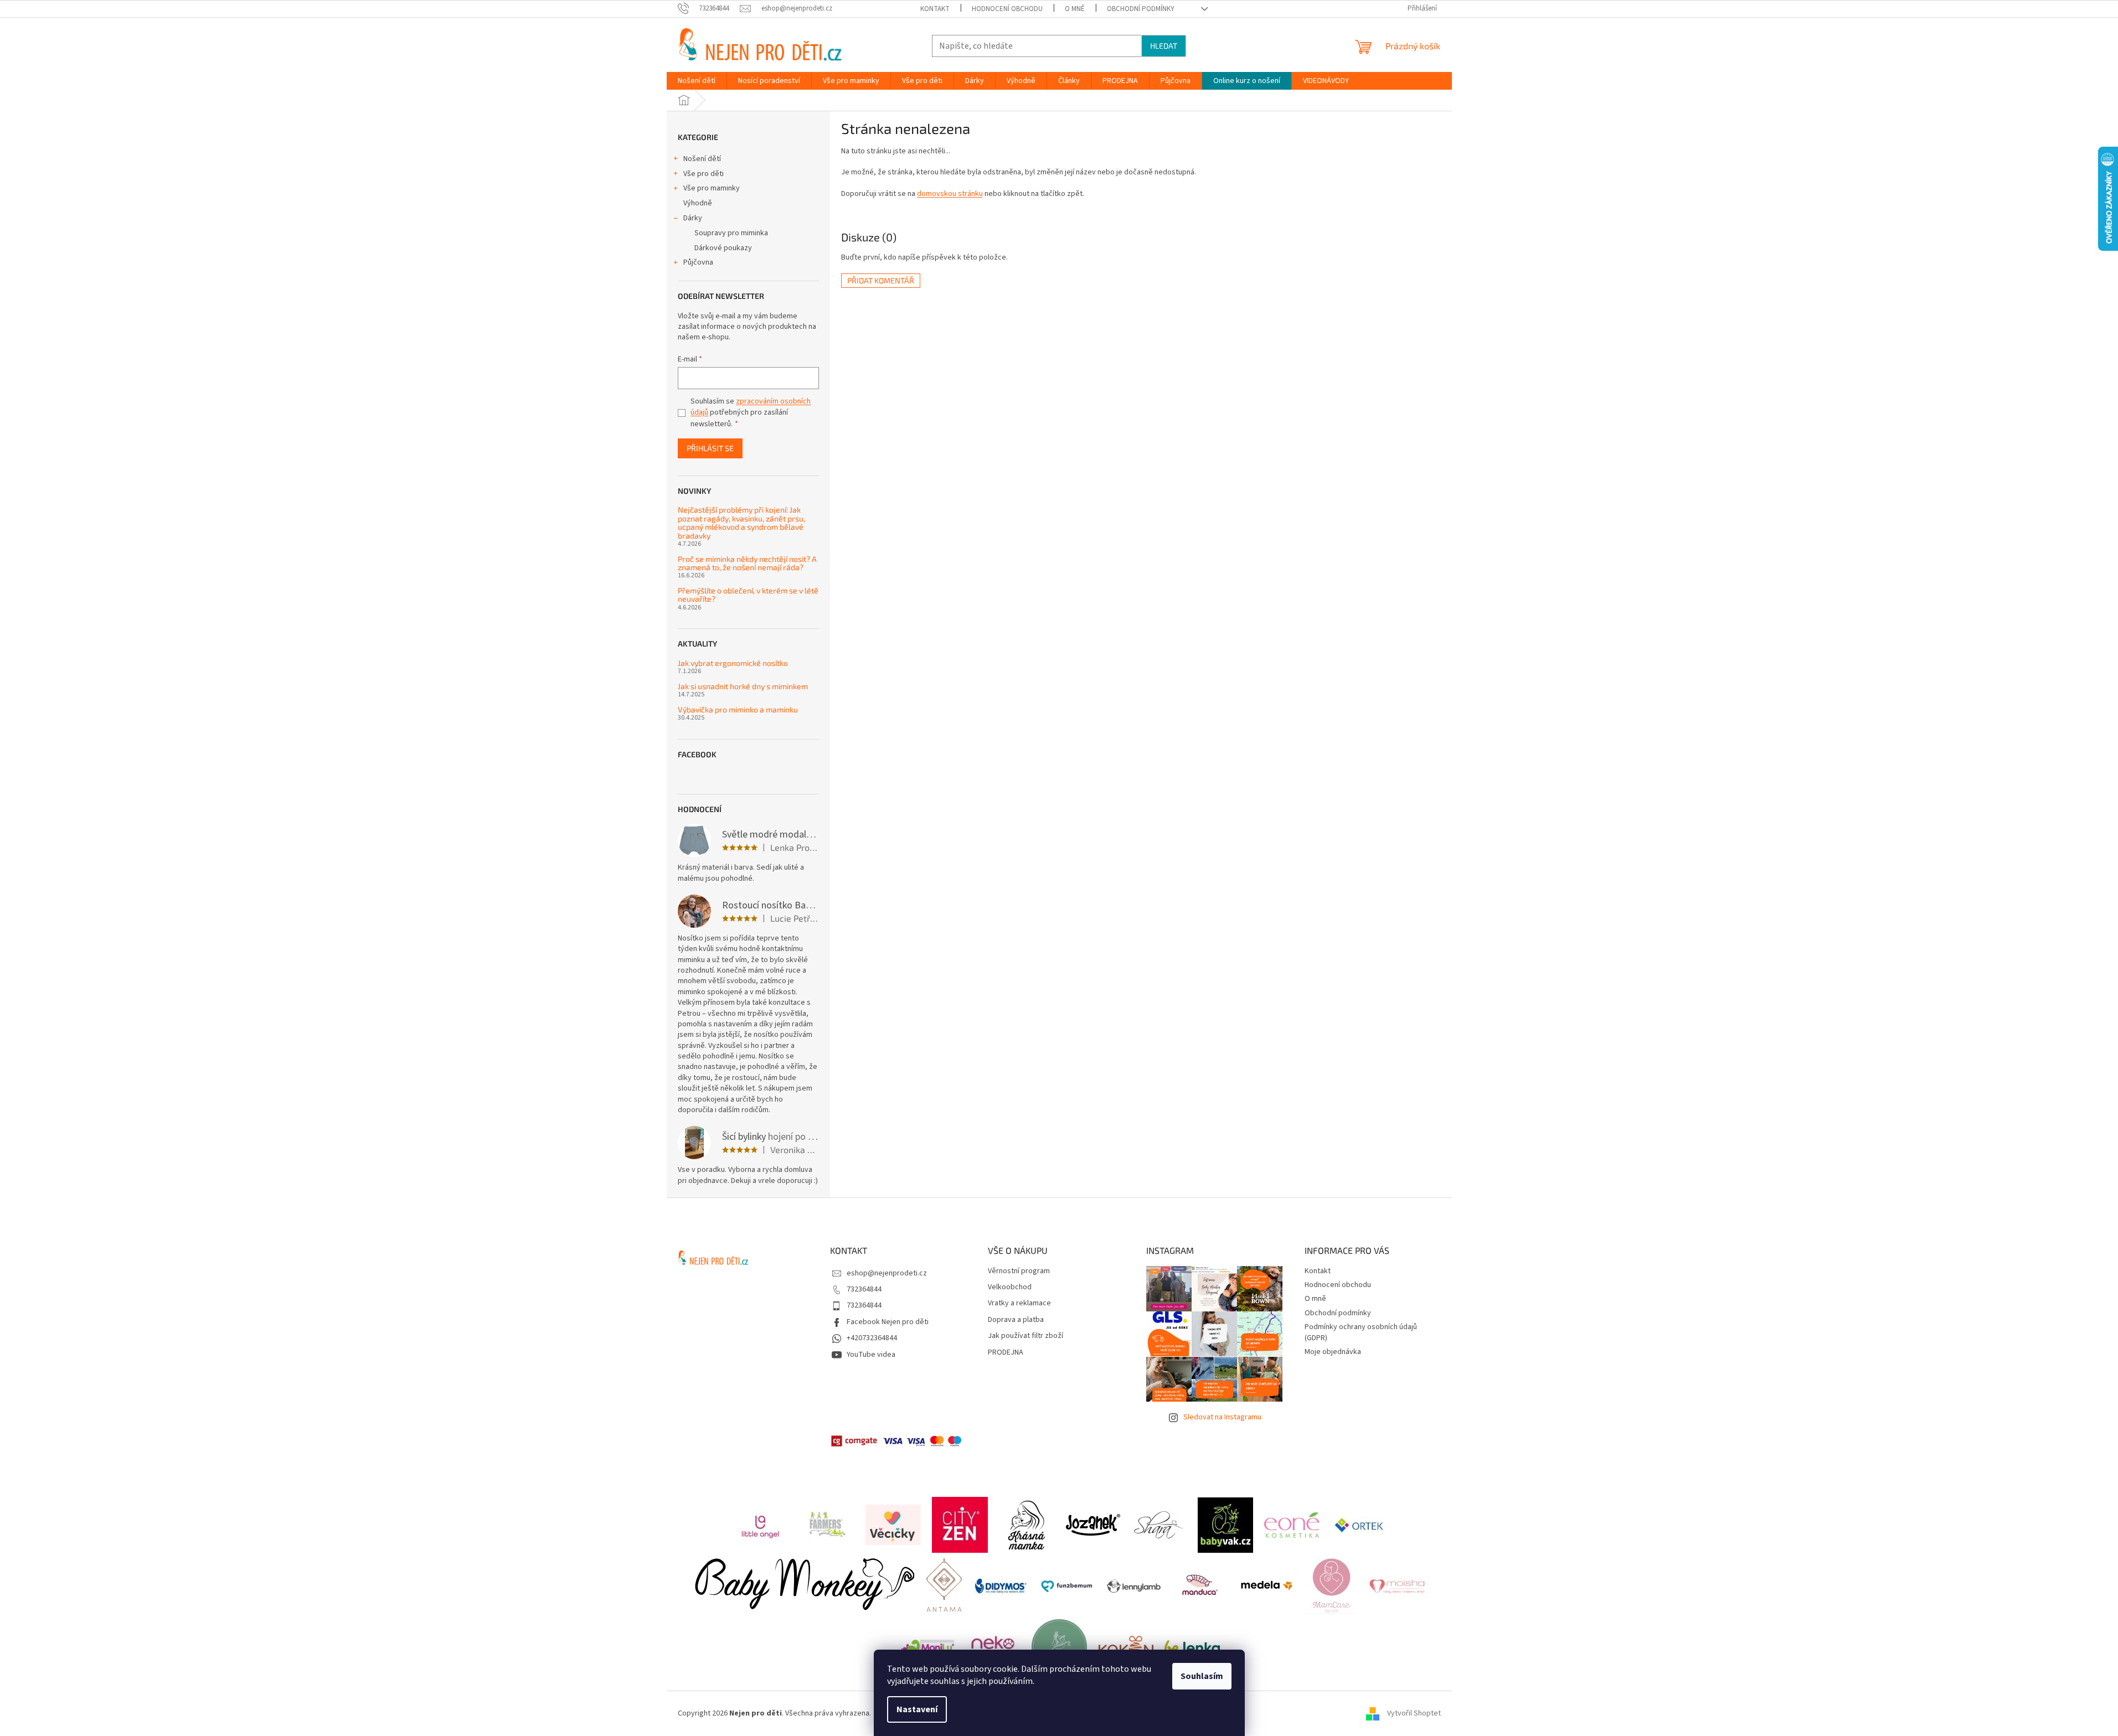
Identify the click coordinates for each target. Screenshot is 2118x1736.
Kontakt (935, 9)
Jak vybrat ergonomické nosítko (733, 663)
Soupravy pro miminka (731, 233)
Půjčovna (698, 262)
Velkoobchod (1010, 1287)
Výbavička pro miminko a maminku (738, 709)
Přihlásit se (710, 448)
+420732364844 (872, 1338)
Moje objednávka (1333, 1352)
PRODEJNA (1006, 1353)
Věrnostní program (1019, 1271)
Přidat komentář (881, 280)
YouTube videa (871, 1355)
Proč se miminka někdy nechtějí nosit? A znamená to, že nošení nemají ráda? (747, 563)
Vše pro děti (704, 174)
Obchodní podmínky (1141, 9)
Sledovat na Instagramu (1222, 1417)
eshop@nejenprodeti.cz (887, 1273)
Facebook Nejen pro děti (888, 1322)
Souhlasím (1202, 1676)
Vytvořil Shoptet (1414, 1713)
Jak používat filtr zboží (1025, 1336)
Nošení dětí (702, 159)
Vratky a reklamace (1019, 1303)
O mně (1075, 9)
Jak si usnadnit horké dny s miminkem (743, 686)
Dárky (693, 218)
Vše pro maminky (712, 188)
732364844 (864, 1289)
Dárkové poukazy (723, 248)
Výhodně (698, 203)
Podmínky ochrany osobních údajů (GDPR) (1361, 1332)
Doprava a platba (1016, 1320)
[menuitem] (697, 81)
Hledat (1164, 46)
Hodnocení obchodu (1007, 9)
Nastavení (917, 1709)
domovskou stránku (950, 194)
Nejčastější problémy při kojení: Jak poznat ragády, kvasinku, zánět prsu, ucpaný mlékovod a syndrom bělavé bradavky (741, 523)
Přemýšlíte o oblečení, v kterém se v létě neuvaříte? (748, 595)
